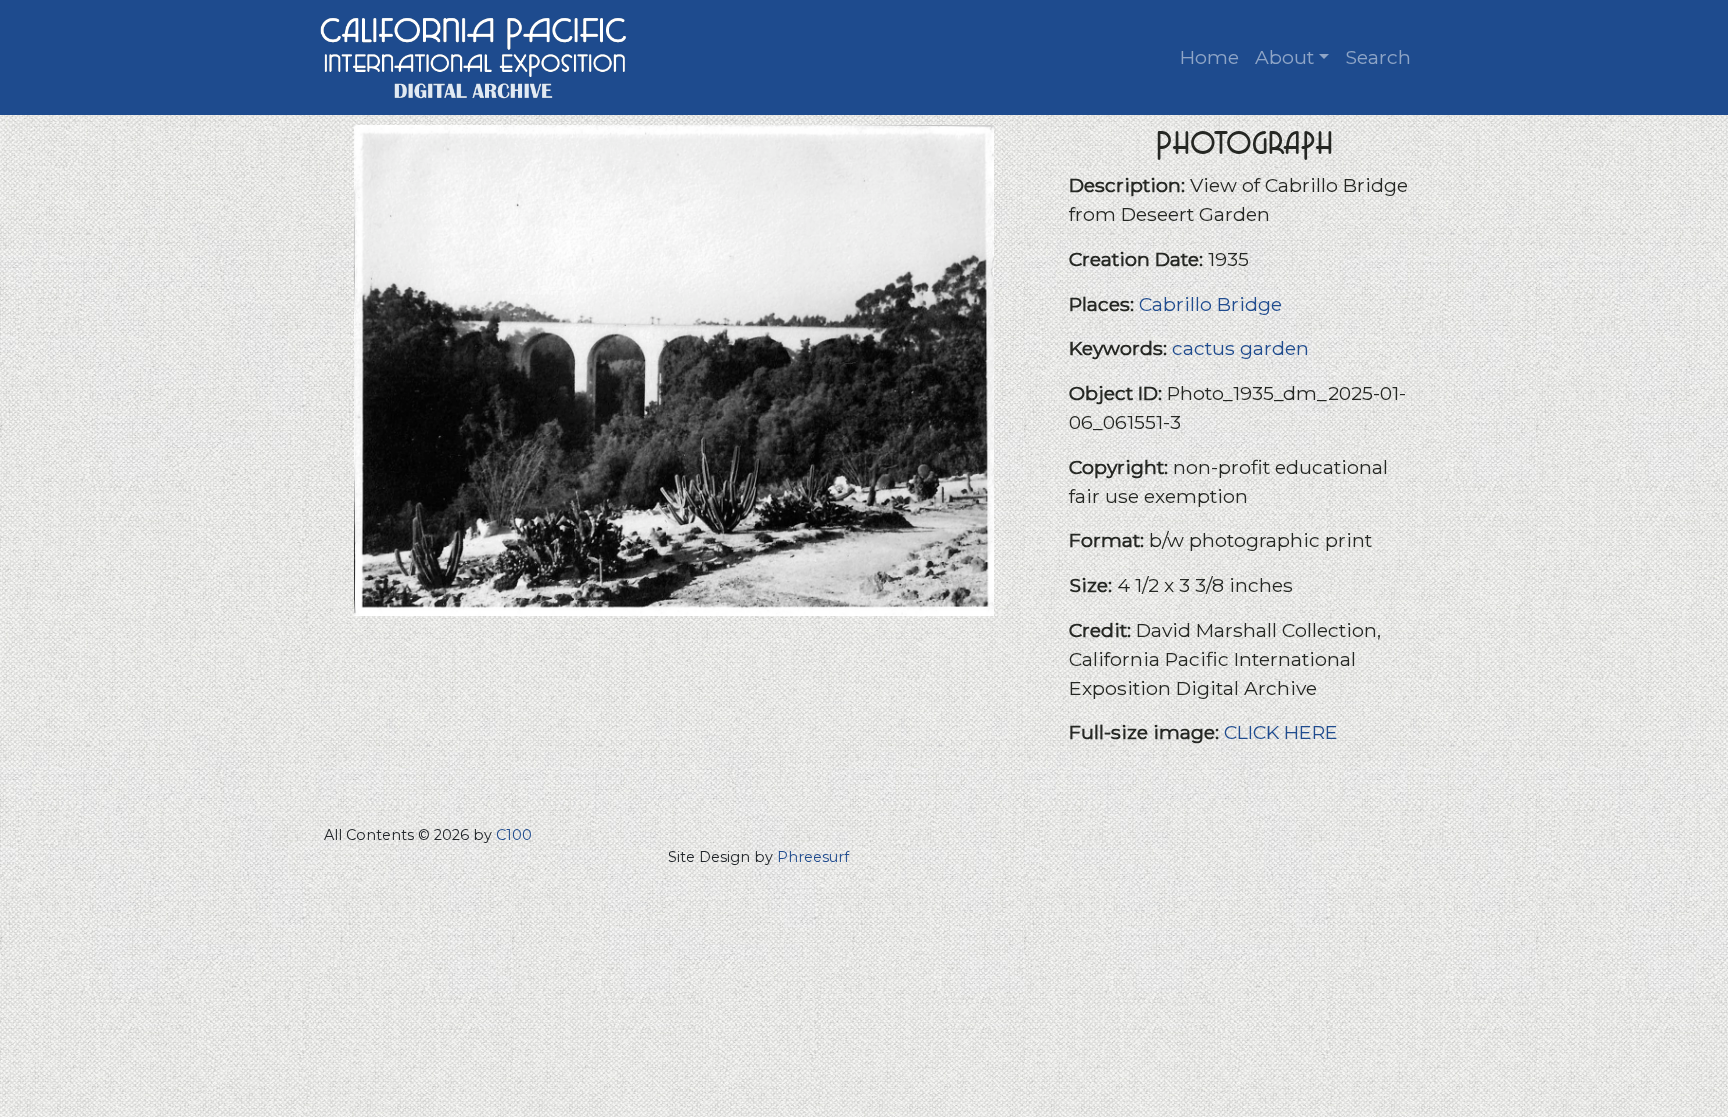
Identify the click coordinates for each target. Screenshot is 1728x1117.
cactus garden (1240, 348)
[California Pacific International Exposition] (474, 55)
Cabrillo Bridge (1210, 304)
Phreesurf (813, 857)
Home (1209, 57)
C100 (514, 835)
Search (1378, 57)
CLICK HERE (1281, 732)
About (1284, 57)
